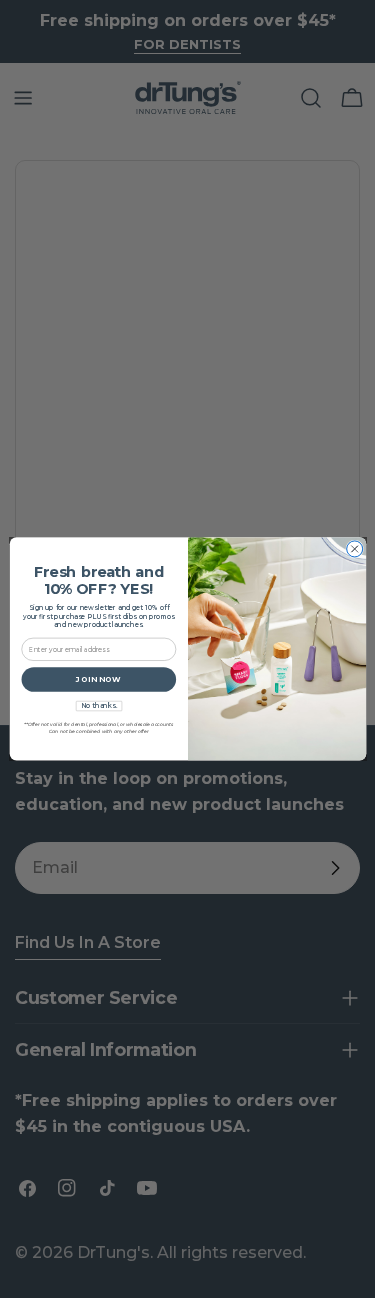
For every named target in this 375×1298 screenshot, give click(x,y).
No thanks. (98, 706)
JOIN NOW (98, 679)
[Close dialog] (354, 549)
